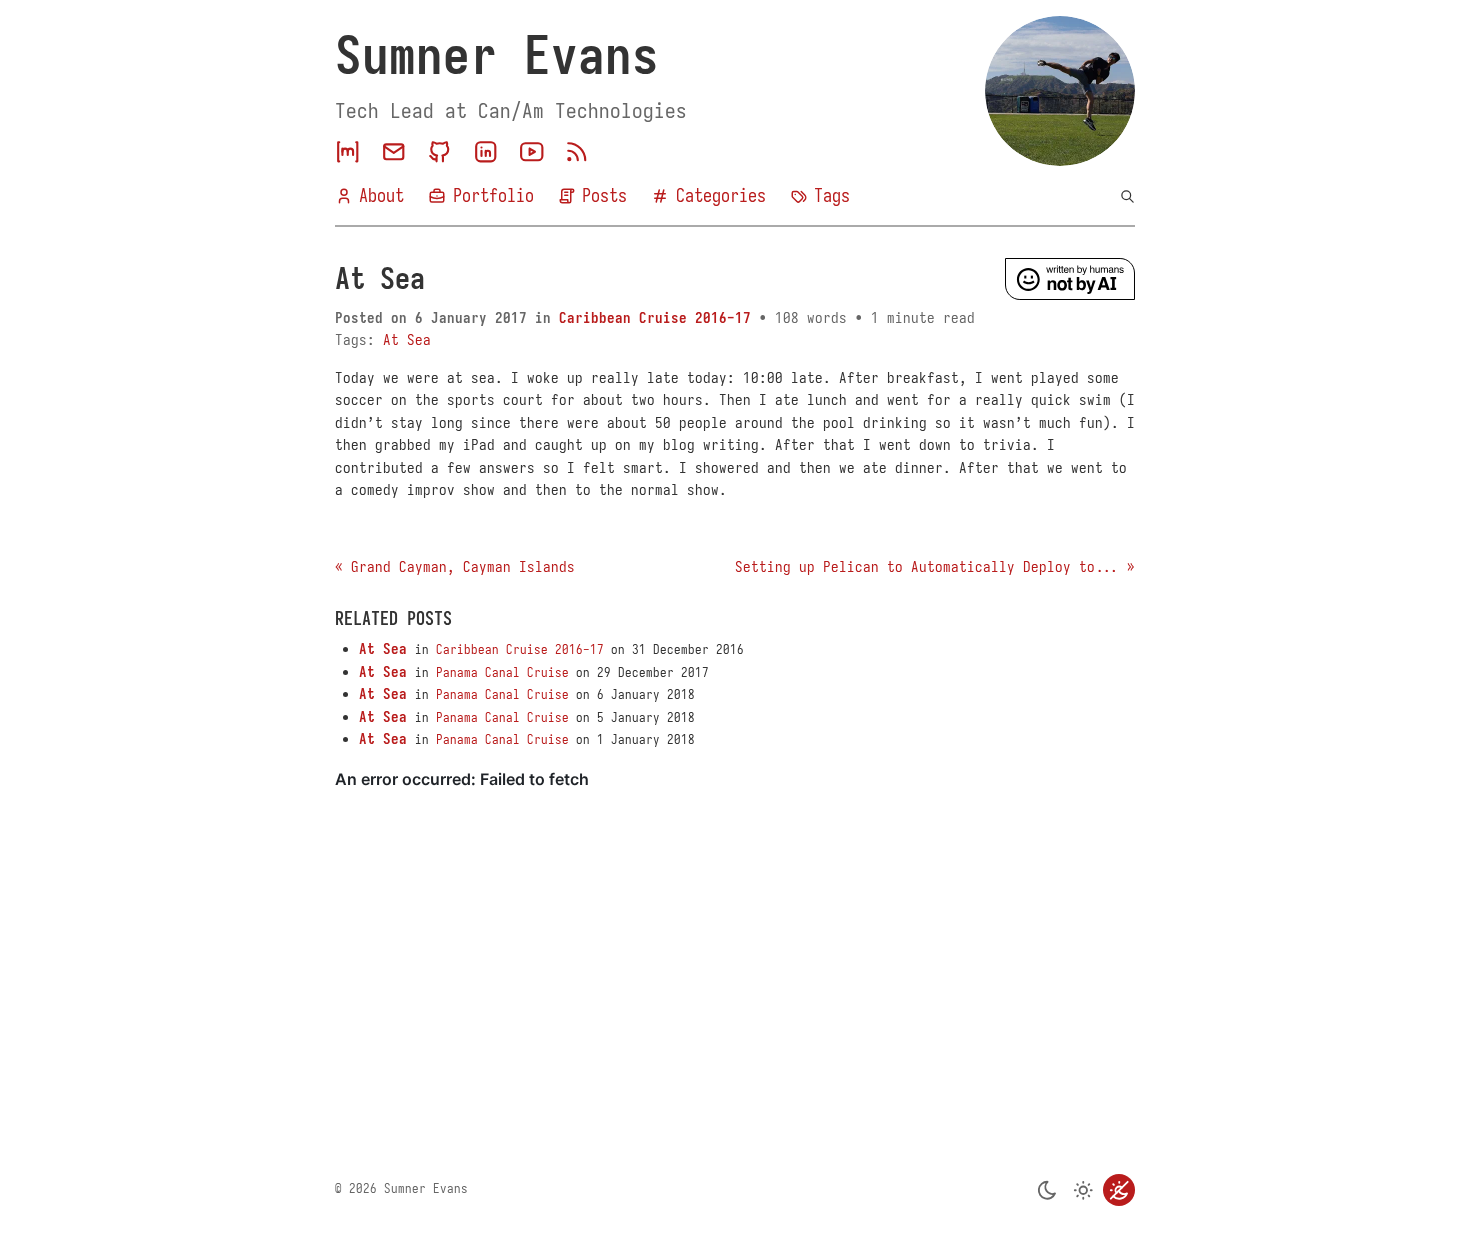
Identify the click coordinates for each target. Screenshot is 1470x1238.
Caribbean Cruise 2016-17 (655, 318)
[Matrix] (348, 152)
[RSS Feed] (577, 152)
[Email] (394, 152)
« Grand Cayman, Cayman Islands (455, 567)
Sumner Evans (497, 56)
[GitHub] (440, 152)
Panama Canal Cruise (502, 673)
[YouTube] (532, 152)
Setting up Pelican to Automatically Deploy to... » (935, 567)
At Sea (407, 340)
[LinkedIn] (486, 152)
